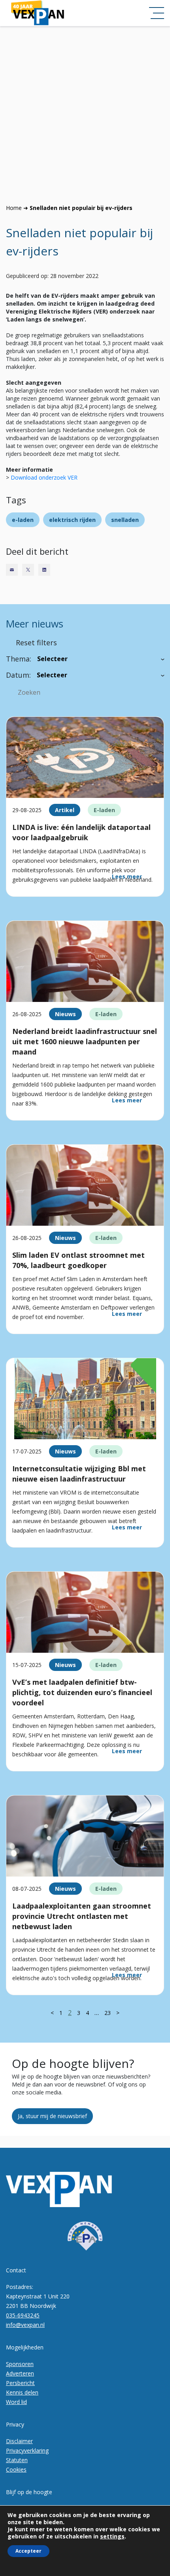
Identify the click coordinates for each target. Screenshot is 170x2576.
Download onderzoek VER (44, 477)
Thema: (19, 659)
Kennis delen (22, 2392)
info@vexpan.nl (25, 2325)
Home (14, 208)
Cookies (16, 2469)
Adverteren (20, 2373)
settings (112, 2536)
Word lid (16, 2402)
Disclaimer (19, 2441)
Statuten (17, 2460)
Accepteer (28, 2551)
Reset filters (36, 643)
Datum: (18, 675)
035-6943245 (23, 2315)
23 (108, 2013)
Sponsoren (20, 2364)
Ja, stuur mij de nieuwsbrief (52, 2116)
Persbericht (20, 2383)
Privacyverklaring (27, 2450)
